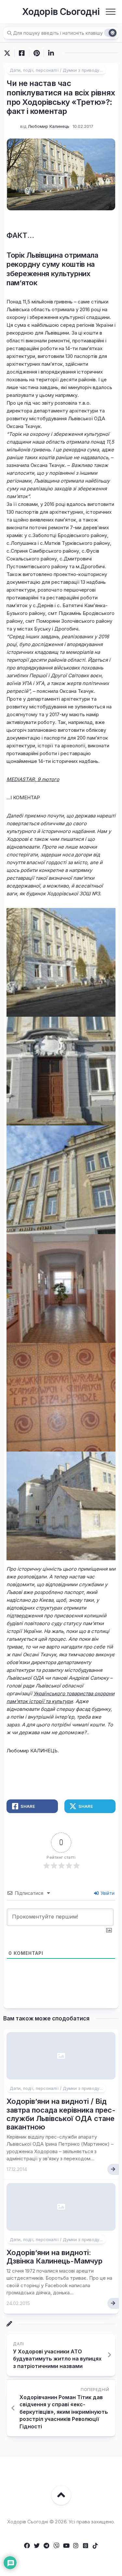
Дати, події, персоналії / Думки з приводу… (56, 70)
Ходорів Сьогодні (61, 12)
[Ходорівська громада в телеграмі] (47, 2545)
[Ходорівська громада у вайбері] (56, 2545)
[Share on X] (9, 53)
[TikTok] (95, 2545)
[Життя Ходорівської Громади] (27, 2545)
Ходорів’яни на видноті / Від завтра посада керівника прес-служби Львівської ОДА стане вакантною (61, 2114)
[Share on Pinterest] (36, 53)
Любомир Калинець (48, 126)
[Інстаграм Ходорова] (76, 2545)
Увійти (107, 1893)
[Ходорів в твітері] (37, 2545)
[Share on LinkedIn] (51, 53)
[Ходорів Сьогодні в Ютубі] (66, 2545)
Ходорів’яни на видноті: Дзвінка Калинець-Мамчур (54, 2257)
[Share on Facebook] (22, 53)
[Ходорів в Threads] (86, 2545)
